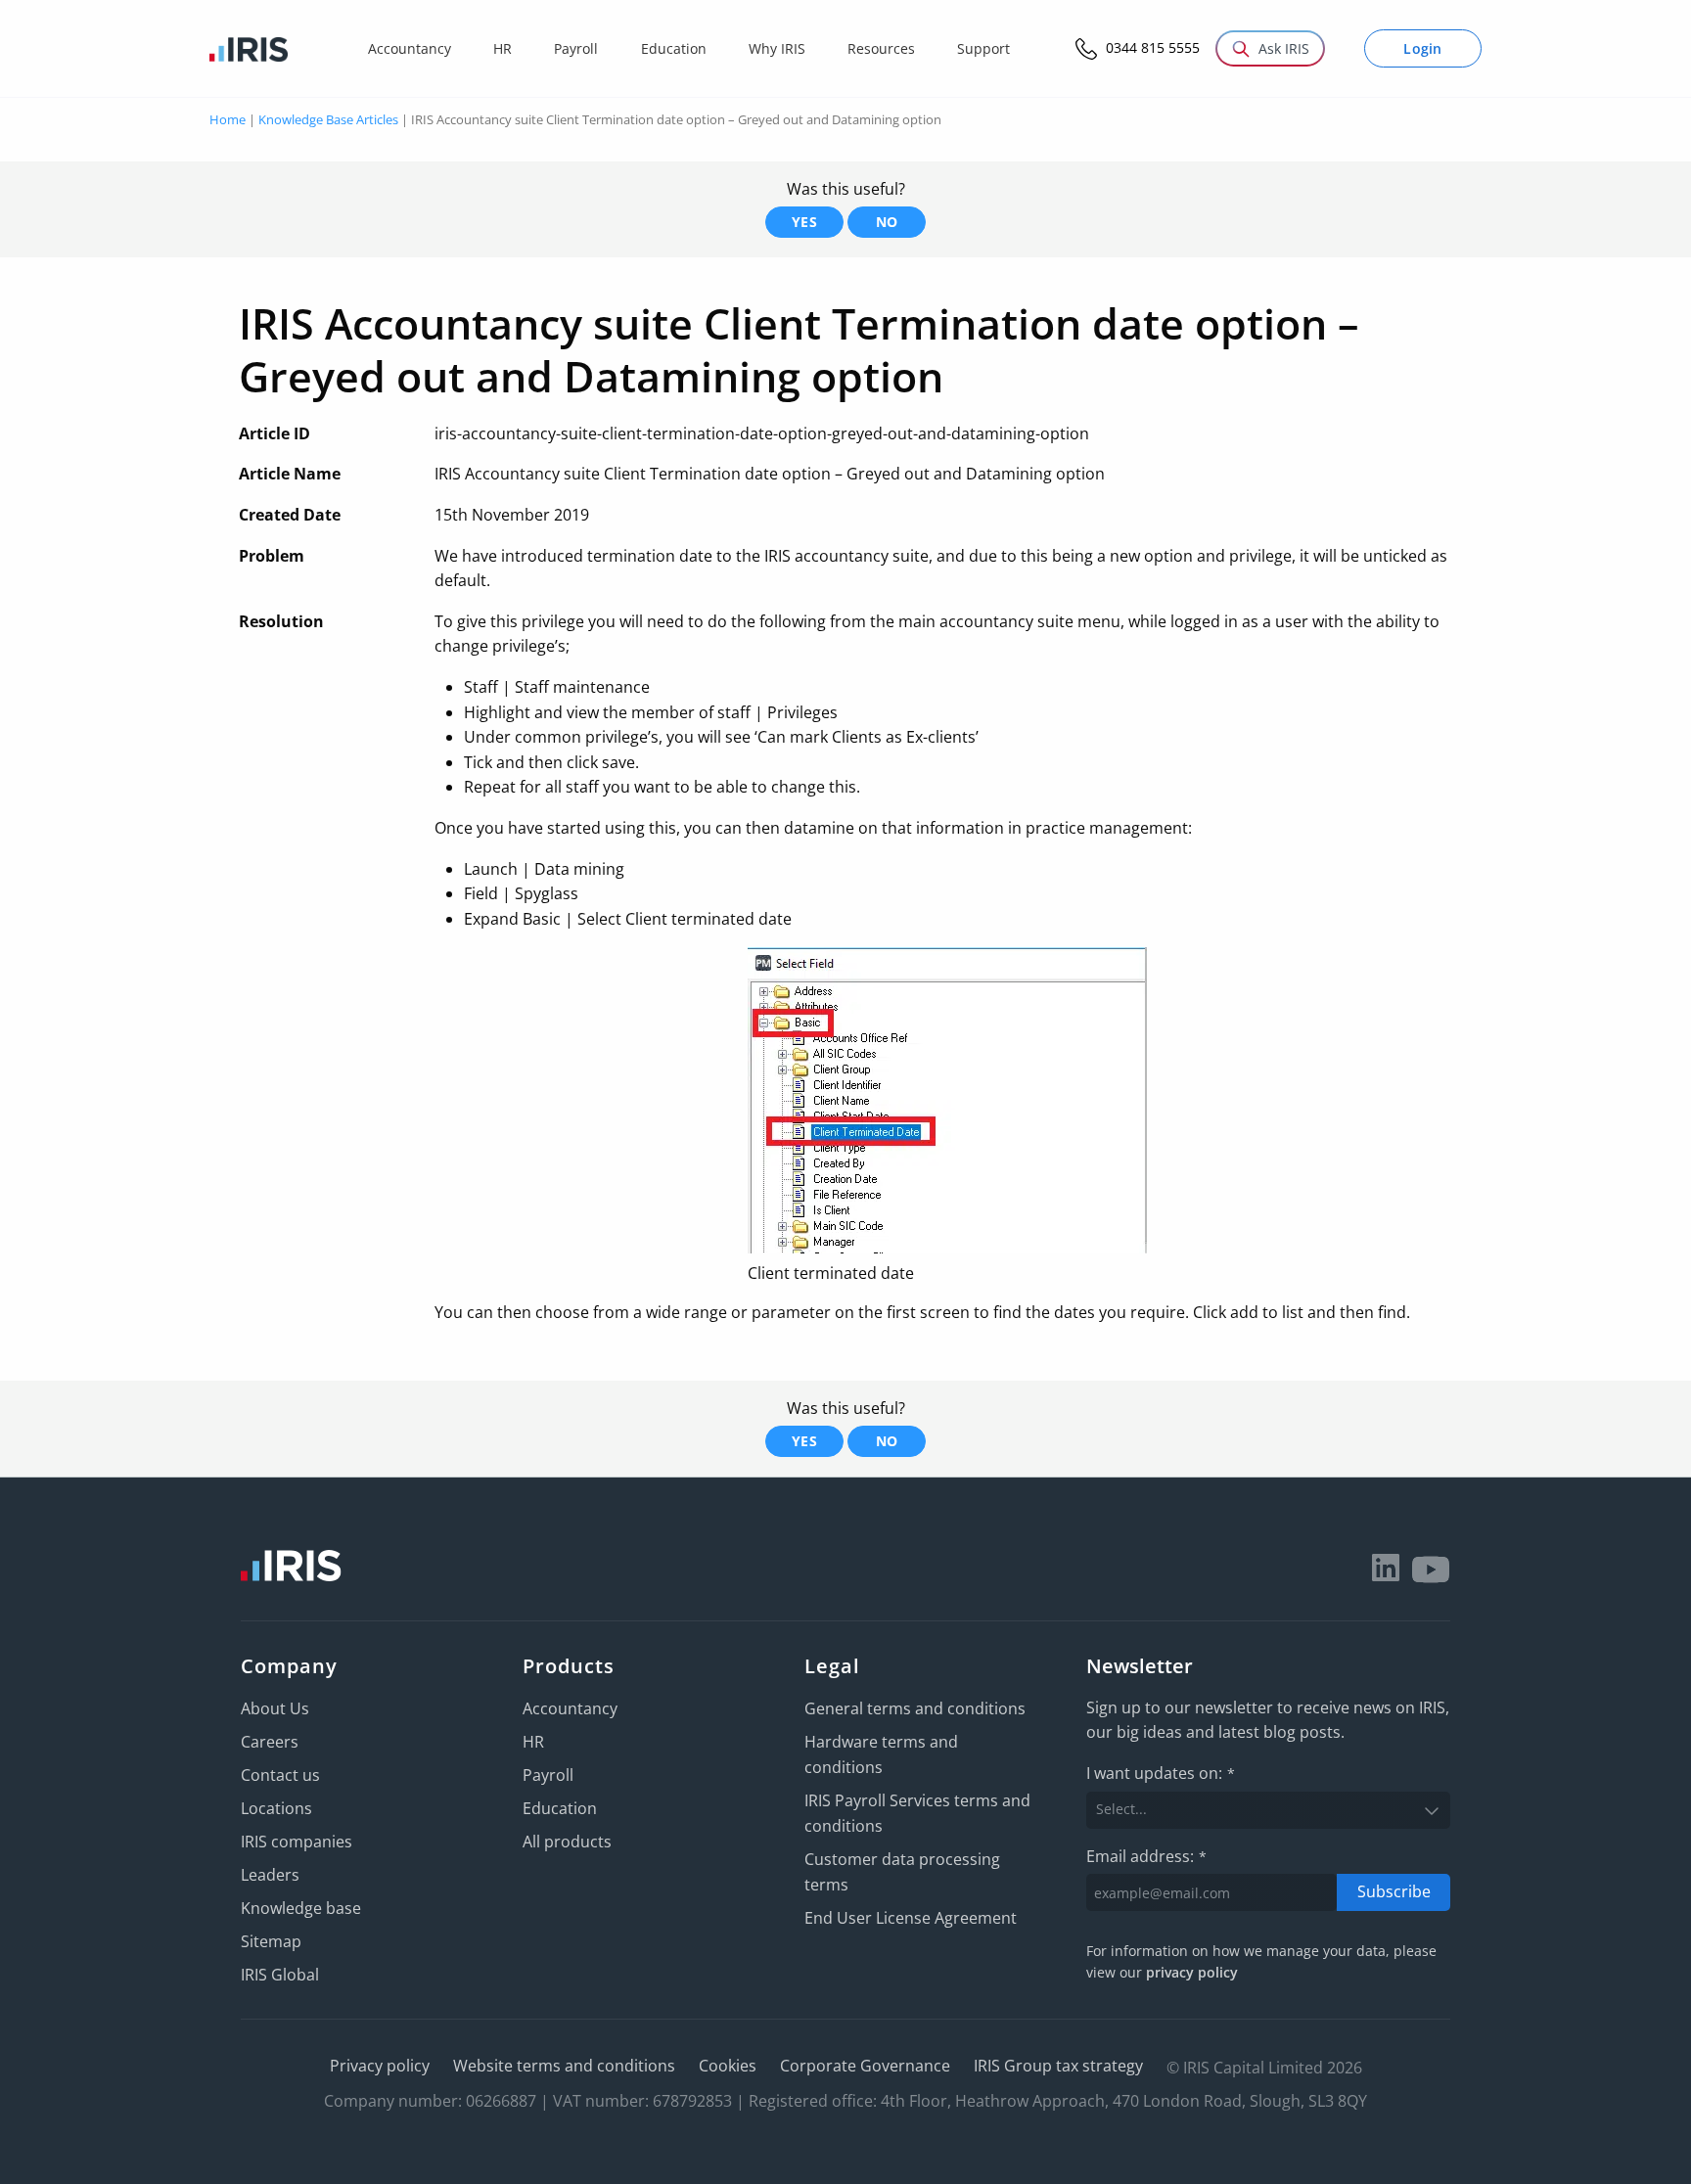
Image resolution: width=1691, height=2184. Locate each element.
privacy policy (1192, 1972)
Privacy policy (380, 2066)
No (887, 222)
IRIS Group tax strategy (1058, 2066)
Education (560, 1808)
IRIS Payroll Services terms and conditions (917, 1813)
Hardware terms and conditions (881, 1754)
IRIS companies (297, 1842)
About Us (275, 1708)
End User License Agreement (911, 1918)
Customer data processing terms (902, 1872)
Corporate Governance (865, 2066)
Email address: (1146, 1856)
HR (533, 1742)
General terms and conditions (915, 1708)
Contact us (280, 1775)
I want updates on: (1161, 1773)
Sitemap (271, 1941)
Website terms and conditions (564, 2066)
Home (228, 119)
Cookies (728, 2066)
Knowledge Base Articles (328, 119)
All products (567, 1842)
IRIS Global (280, 1975)
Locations (276, 1808)
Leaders (270, 1875)
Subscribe (1394, 1891)
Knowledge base (301, 1908)
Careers (270, 1742)
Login (1423, 48)
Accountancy (570, 1708)
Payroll (548, 1775)
